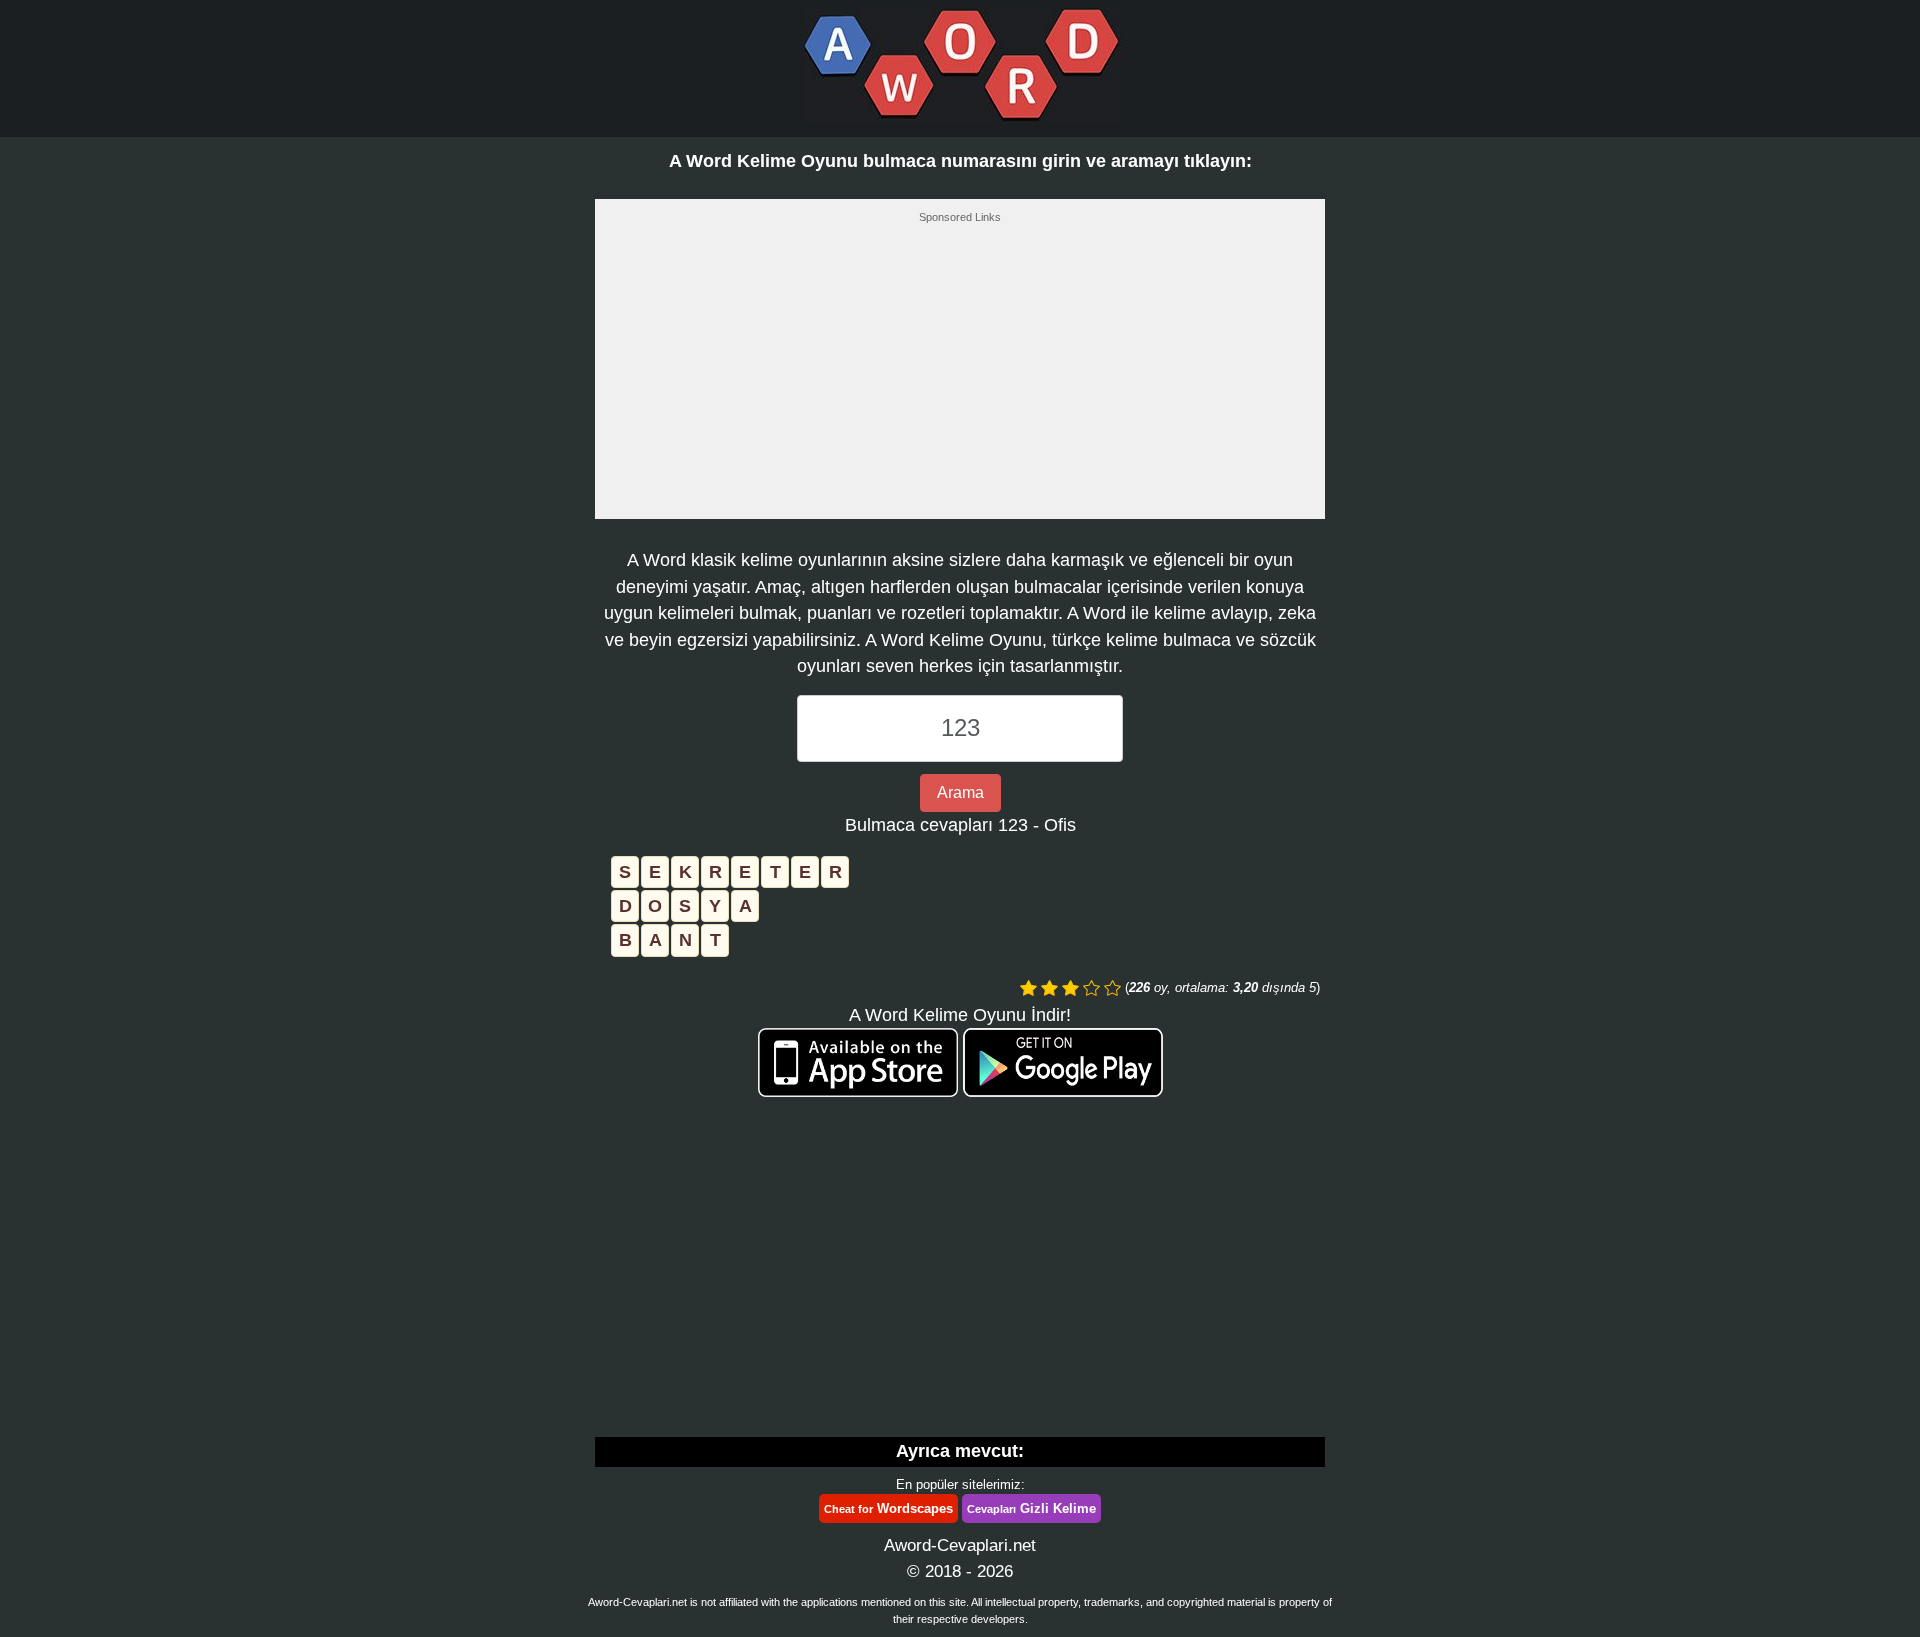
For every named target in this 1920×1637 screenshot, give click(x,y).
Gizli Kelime (1031, 1508)
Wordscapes (888, 1508)
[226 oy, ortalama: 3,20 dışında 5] (1028, 988)
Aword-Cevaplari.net (960, 1545)
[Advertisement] (960, 377)
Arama (960, 792)
